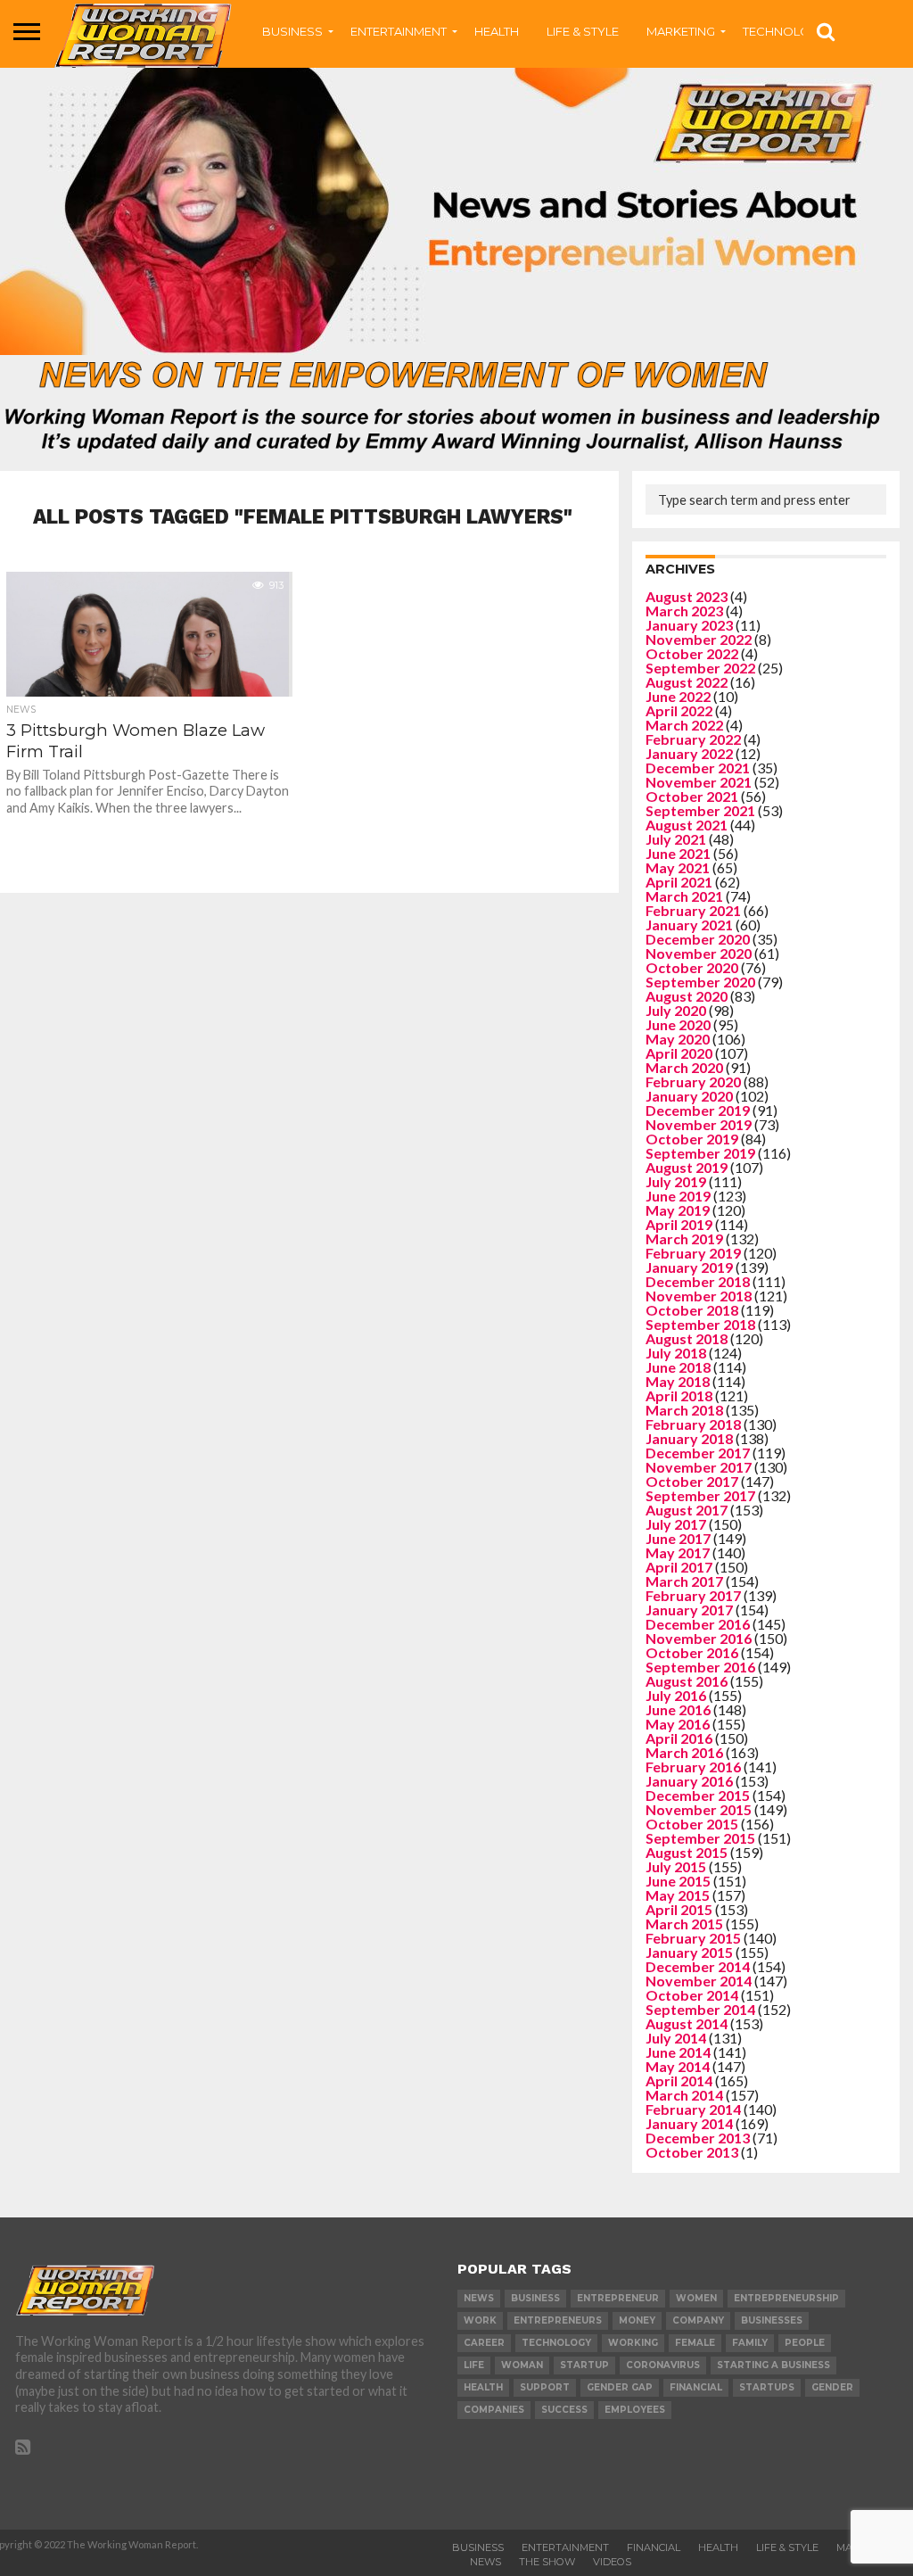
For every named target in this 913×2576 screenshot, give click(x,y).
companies (494, 2410)
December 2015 (698, 1795)
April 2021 (679, 882)
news (479, 2298)
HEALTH (497, 31)
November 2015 (699, 1809)
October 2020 (692, 967)
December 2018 (698, 1281)
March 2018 (684, 1410)
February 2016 (693, 1767)
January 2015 (689, 1952)
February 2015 (693, 1938)
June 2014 (678, 2052)
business (535, 2298)
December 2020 (698, 939)
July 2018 (676, 1353)
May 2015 (678, 1895)
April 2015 (679, 1909)
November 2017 (699, 1467)
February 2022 (693, 739)
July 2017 (676, 1524)
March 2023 (684, 611)
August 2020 (687, 996)
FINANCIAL (654, 2547)
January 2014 (689, 2123)
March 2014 (684, 2095)
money (637, 2320)
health (483, 2387)
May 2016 (678, 1724)
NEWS (485, 2562)
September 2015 (700, 1838)
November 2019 (699, 1124)
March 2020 (684, 1067)
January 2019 (689, 1267)
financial (696, 2387)
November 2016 (699, 1638)
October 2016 (692, 1652)
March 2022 (684, 725)
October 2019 (692, 1139)
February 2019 (693, 1253)
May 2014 (678, 2066)
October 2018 (692, 1310)
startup (584, 2365)
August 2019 (687, 1167)
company (698, 2320)
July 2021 (676, 839)
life (474, 2365)
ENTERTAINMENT (399, 31)
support (545, 2387)
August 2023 (687, 596)
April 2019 (679, 1224)
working (633, 2343)
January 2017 (689, 1610)
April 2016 (679, 1738)
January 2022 (689, 753)
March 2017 (684, 1581)
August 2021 (687, 825)
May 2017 (678, 1552)
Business (478, 2547)
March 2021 (684, 896)
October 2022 (692, 653)
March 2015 (684, 1924)
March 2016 (684, 1752)
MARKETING (681, 31)
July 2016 (676, 1695)
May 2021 (678, 867)
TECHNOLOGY (785, 31)
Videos (612, 2562)
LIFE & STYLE (583, 31)
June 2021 (678, 853)
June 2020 (678, 1024)
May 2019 (678, 1210)
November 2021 (699, 782)
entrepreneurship (786, 2298)
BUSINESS (292, 31)
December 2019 (698, 1110)
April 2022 (679, 710)
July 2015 (676, 1866)
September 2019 (700, 1153)
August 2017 (687, 1510)
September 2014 (700, 2009)
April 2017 (679, 1567)
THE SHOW (547, 2562)
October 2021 (692, 796)
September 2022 (700, 668)
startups (767, 2387)
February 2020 (693, 1082)
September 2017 (700, 1495)
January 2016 (689, 1781)
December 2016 (698, 1624)
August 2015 (687, 1852)
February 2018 (693, 1424)
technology (556, 2343)
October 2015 (692, 1824)
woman (522, 2365)
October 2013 (692, 2152)
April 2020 (679, 1053)
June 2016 (678, 1709)
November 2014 (699, 1981)
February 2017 (693, 1595)
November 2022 (699, 639)
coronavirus (663, 2365)
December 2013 (698, 2138)
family (750, 2343)
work (480, 2320)
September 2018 (700, 1324)
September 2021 (700, 810)
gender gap (620, 2387)
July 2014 (676, 2038)
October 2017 (692, 1481)
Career (484, 2343)
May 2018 (678, 1381)
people (805, 2343)
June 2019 (678, 1196)
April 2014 (679, 2081)
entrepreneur (618, 2298)
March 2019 (684, 1238)
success (564, 2410)
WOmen (696, 2298)
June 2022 (678, 696)
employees (635, 2410)
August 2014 (687, 2023)
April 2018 (679, 1395)
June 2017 (678, 1538)
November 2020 (699, 953)
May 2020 (678, 1039)
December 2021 (698, 768)
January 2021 (689, 925)
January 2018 (689, 1438)
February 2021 (693, 910)
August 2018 (687, 1338)
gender (832, 2387)
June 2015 (678, 1881)
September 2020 (700, 982)
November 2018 (699, 1296)
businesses (772, 2320)
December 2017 (698, 1453)
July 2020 (676, 1010)
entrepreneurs (558, 2320)
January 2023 (689, 625)
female (695, 2343)
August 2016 (687, 1681)
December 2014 (698, 1966)
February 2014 (693, 2109)
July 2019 (676, 1181)
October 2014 (692, 1995)
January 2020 (689, 1096)
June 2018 (678, 1367)
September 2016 (700, 1667)
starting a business (773, 2365)
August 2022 (687, 682)
